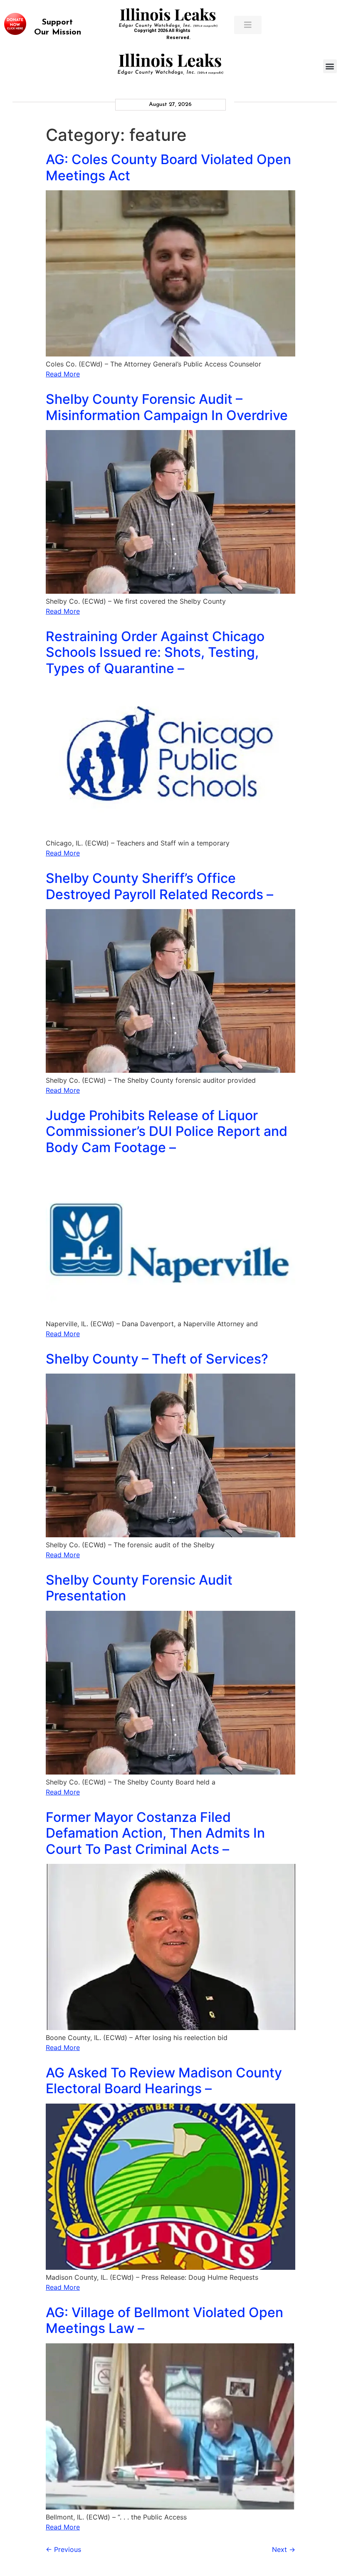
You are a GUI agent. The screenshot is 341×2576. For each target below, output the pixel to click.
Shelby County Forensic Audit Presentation (139, 1588)
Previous (63, 2549)
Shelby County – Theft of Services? (157, 1359)
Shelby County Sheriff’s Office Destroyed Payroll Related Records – (159, 886)
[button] (330, 66)
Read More (63, 374)
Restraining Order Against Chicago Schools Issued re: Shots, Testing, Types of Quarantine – (155, 652)
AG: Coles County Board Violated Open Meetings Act (168, 167)
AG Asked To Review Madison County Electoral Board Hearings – (164, 2081)
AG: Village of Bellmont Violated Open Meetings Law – (164, 2320)
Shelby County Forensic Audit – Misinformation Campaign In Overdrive (167, 407)
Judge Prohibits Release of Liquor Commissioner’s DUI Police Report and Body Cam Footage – (167, 1131)
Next (284, 2549)
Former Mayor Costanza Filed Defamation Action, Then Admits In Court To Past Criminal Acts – (155, 1833)
